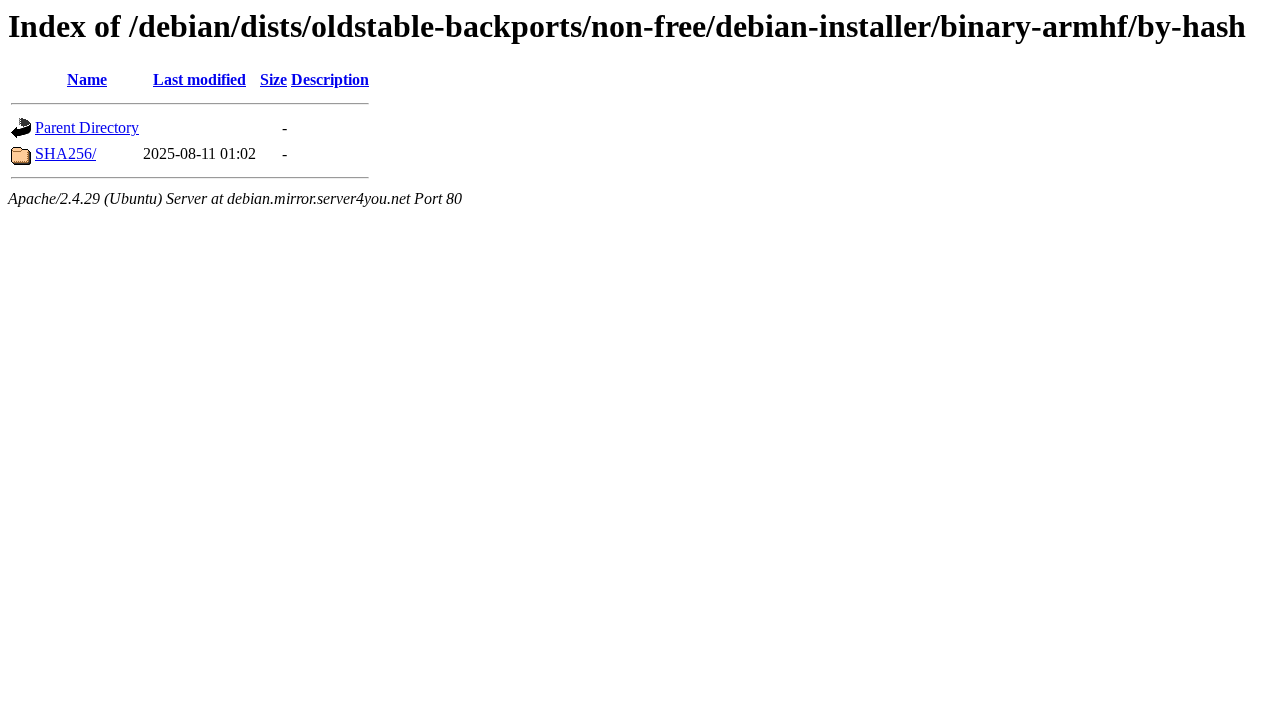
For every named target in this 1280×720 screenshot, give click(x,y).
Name (87, 79)
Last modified (199, 79)
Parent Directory (87, 127)
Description (330, 79)
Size (273, 79)
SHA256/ (65, 153)
